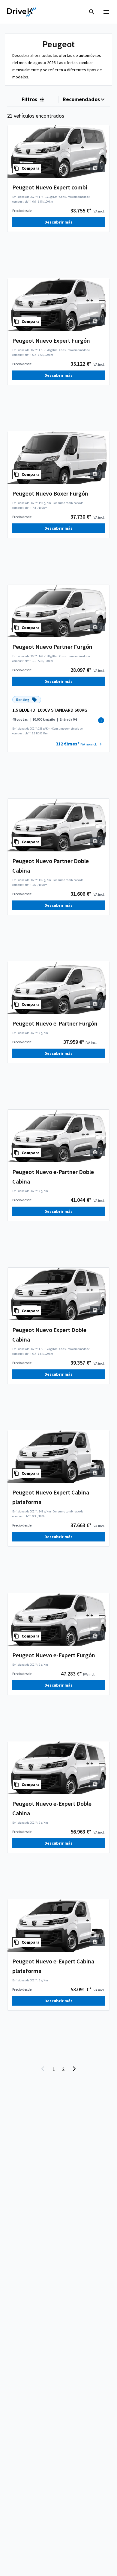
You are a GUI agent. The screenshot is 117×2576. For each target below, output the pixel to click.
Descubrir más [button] (58, 222)
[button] (80, 744)
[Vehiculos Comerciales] (22, 12)
